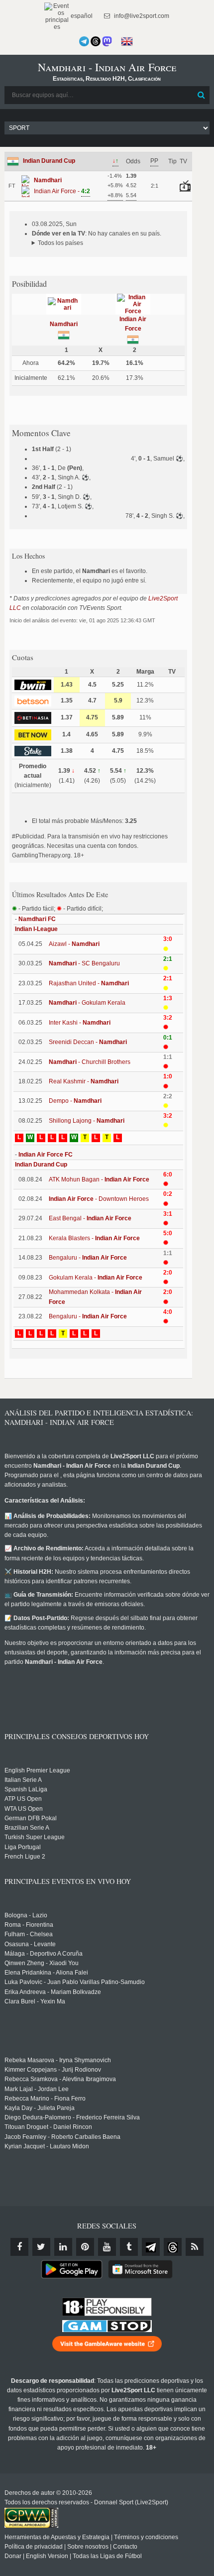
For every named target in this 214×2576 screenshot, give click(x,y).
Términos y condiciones (146, 2537)
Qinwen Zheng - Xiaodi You (42, 1963)
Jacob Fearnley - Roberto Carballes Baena (62, 2137)
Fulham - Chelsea (29, 1934)
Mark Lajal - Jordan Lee (37, 2089)
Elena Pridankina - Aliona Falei (46, 1973)
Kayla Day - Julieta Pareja (40, 2108)
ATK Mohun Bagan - (99, 1179)
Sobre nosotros (88, 2547)
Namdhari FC (37, 919)
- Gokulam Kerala (87, 1003)
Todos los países (60, 243)
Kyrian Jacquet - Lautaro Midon (47, 2146)
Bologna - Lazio (26, 1915)
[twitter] (41, 2247)
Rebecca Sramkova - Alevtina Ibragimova (60, 2079)
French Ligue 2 (25, 1857)
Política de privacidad (34, 2547)
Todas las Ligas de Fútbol (107, 2556)
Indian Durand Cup (49, 161)
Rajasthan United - (89, 983)
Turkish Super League (35, 1837)
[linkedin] (63, 2247)
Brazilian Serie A (27, 1828)
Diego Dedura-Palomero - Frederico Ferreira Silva (72, 2117)
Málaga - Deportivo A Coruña (44, 1954)
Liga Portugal (23, 1847)
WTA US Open (24, 1809)
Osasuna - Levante (30, 1944)
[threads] (173, 2247)
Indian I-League (36, 929)
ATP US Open (23, 1799)
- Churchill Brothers (90, 1062)
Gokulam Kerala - (96, 1278)
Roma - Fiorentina (29, 1925)
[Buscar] (201, 95)
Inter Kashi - (80, 1023)
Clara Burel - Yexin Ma (35, 2001)
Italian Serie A (23, 1780)
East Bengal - (90, 1218)
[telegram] (151, 2247)
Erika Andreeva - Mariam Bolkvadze (53, 1992)
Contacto (125, 2547)
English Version (47, 2556)
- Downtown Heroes (99, 1199)
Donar (13, 2556)
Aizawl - (74, 944)
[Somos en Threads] (96, 41)
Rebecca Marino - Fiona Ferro (45, 2099)
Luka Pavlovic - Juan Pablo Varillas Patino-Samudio (75, 1982)
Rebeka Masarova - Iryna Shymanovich (58, 2060)
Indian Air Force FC (46, 1155)
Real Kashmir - (84, 1081)
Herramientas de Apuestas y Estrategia (57, 2537)
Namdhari (64, 324)
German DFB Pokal (31, 1818)
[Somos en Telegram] (84, 41)
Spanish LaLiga (26, 1789)
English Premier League (37, 1770)
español (81, 16)
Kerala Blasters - (94, 1238)
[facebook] (19, 2247)
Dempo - (75, 1101)
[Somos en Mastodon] (107, 41)
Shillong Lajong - (87, 1121)
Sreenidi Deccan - (88, 1042)
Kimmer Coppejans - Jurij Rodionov (53, 2070)
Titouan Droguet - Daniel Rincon (48, 2127)
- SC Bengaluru (84, 963)
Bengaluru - (88, 1258)
